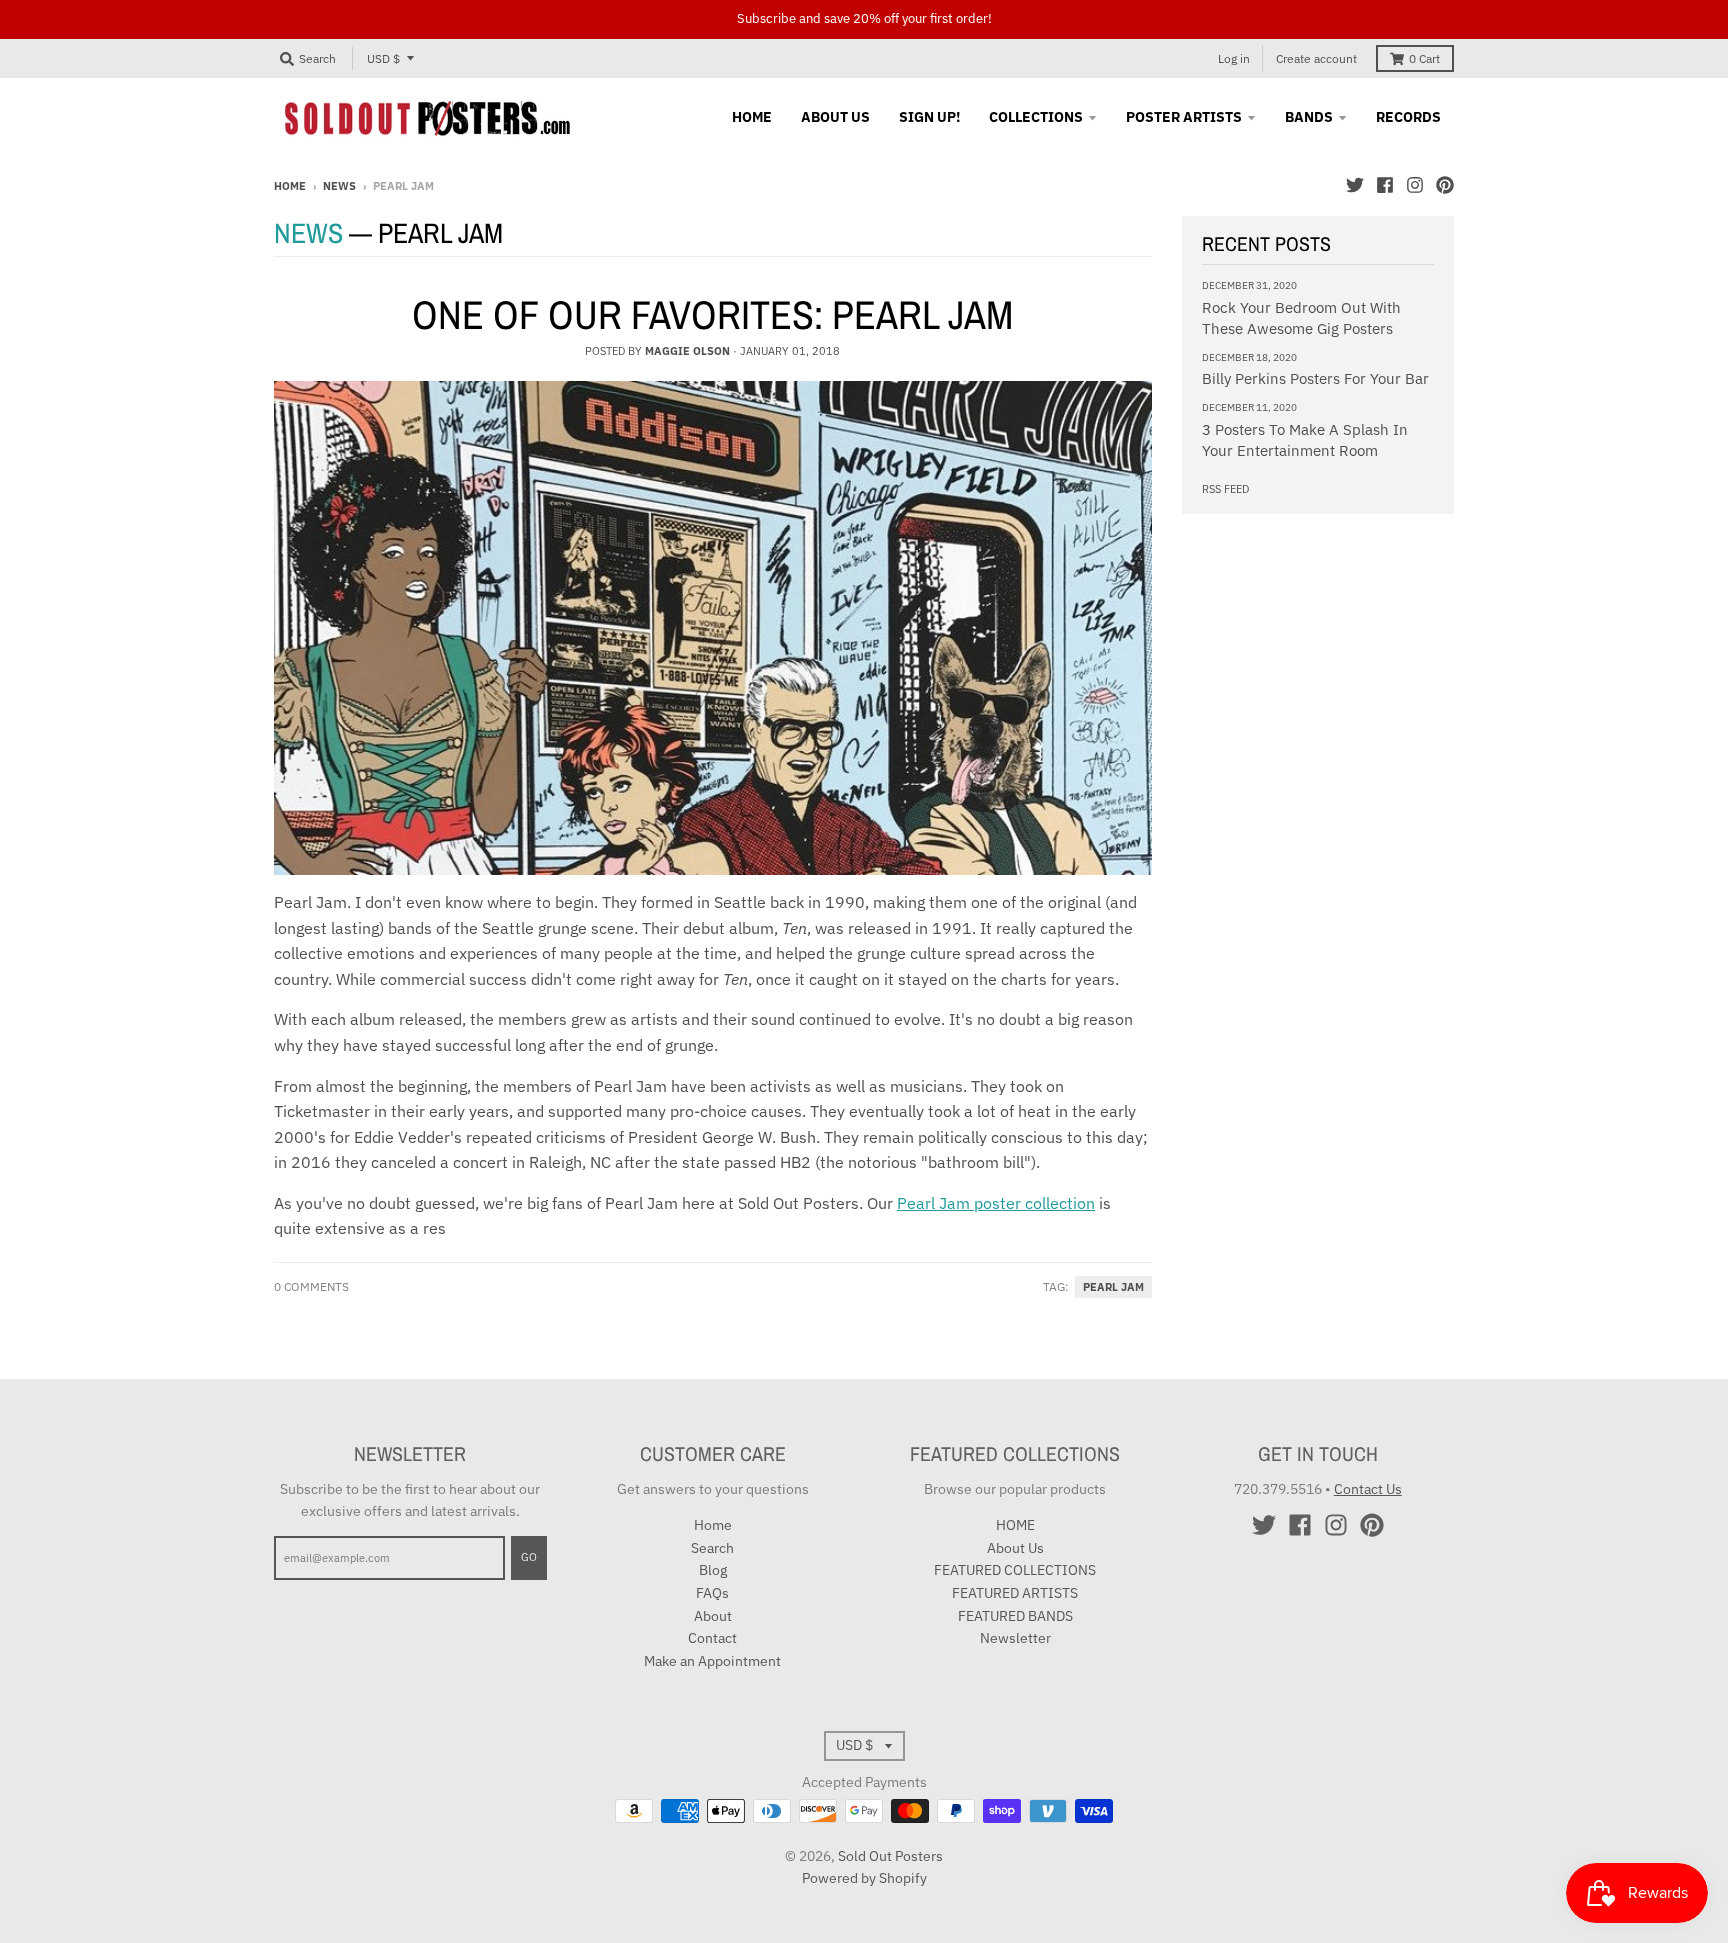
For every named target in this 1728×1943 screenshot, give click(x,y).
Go (529, 1557)
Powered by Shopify (864, 1878)
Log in (1234, 58)
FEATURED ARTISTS (1015, 1593)
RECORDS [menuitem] (1408, 117)
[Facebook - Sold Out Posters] (1385, 185)
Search (712, 1548)
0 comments (311, 1286)
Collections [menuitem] (1036, 117)
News (339, 186)
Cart (1424, 58)
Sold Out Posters (890, 1856)
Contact (712, 1638)
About (713, 1616)
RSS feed (1225, 489)
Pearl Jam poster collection (996, 1203)
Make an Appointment (712, 1661)
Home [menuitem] (752, 117)
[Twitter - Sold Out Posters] (1355, 185)
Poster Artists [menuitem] (1184, 117)
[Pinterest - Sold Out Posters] (1445, 185)
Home (290, 186)
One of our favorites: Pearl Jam (712, 314)
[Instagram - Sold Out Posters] (1415, 185)
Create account (1316, 58)
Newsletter (1015, 1638)
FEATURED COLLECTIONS (1015, 1570)
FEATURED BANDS (1015, 1616)
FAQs (712, 1593)
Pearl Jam (1113, 1287)
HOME (1015, 1525)
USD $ (383, 58)
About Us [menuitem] (835, 117)
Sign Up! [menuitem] (929, 117)
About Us (1015, 1548)
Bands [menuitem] (1309, 117)
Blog (713, 1570)
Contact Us (1368, 1489)
